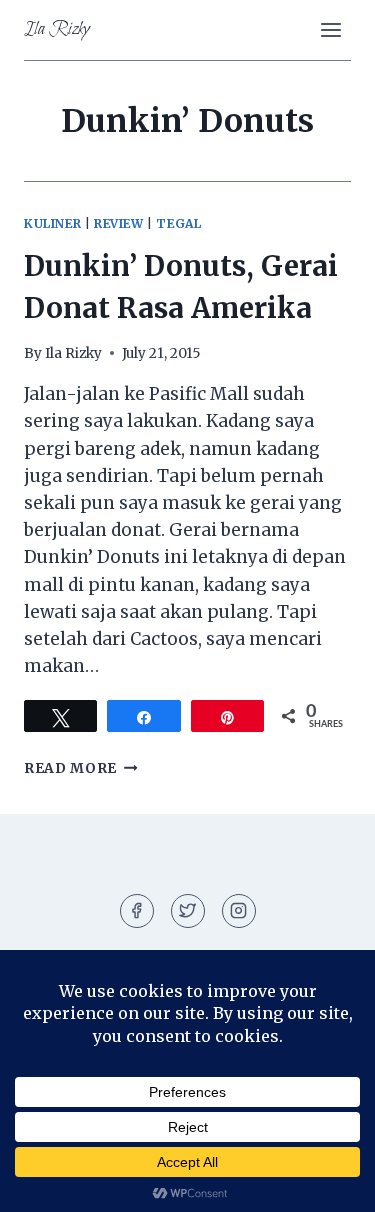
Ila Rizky (73, 353)
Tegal (178, 223)
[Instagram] (239, 911)
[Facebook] (137, 911)
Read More (81, 768)
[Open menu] (330, 29)
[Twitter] (188, 911)
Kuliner (52, 223)
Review (119, 223)
